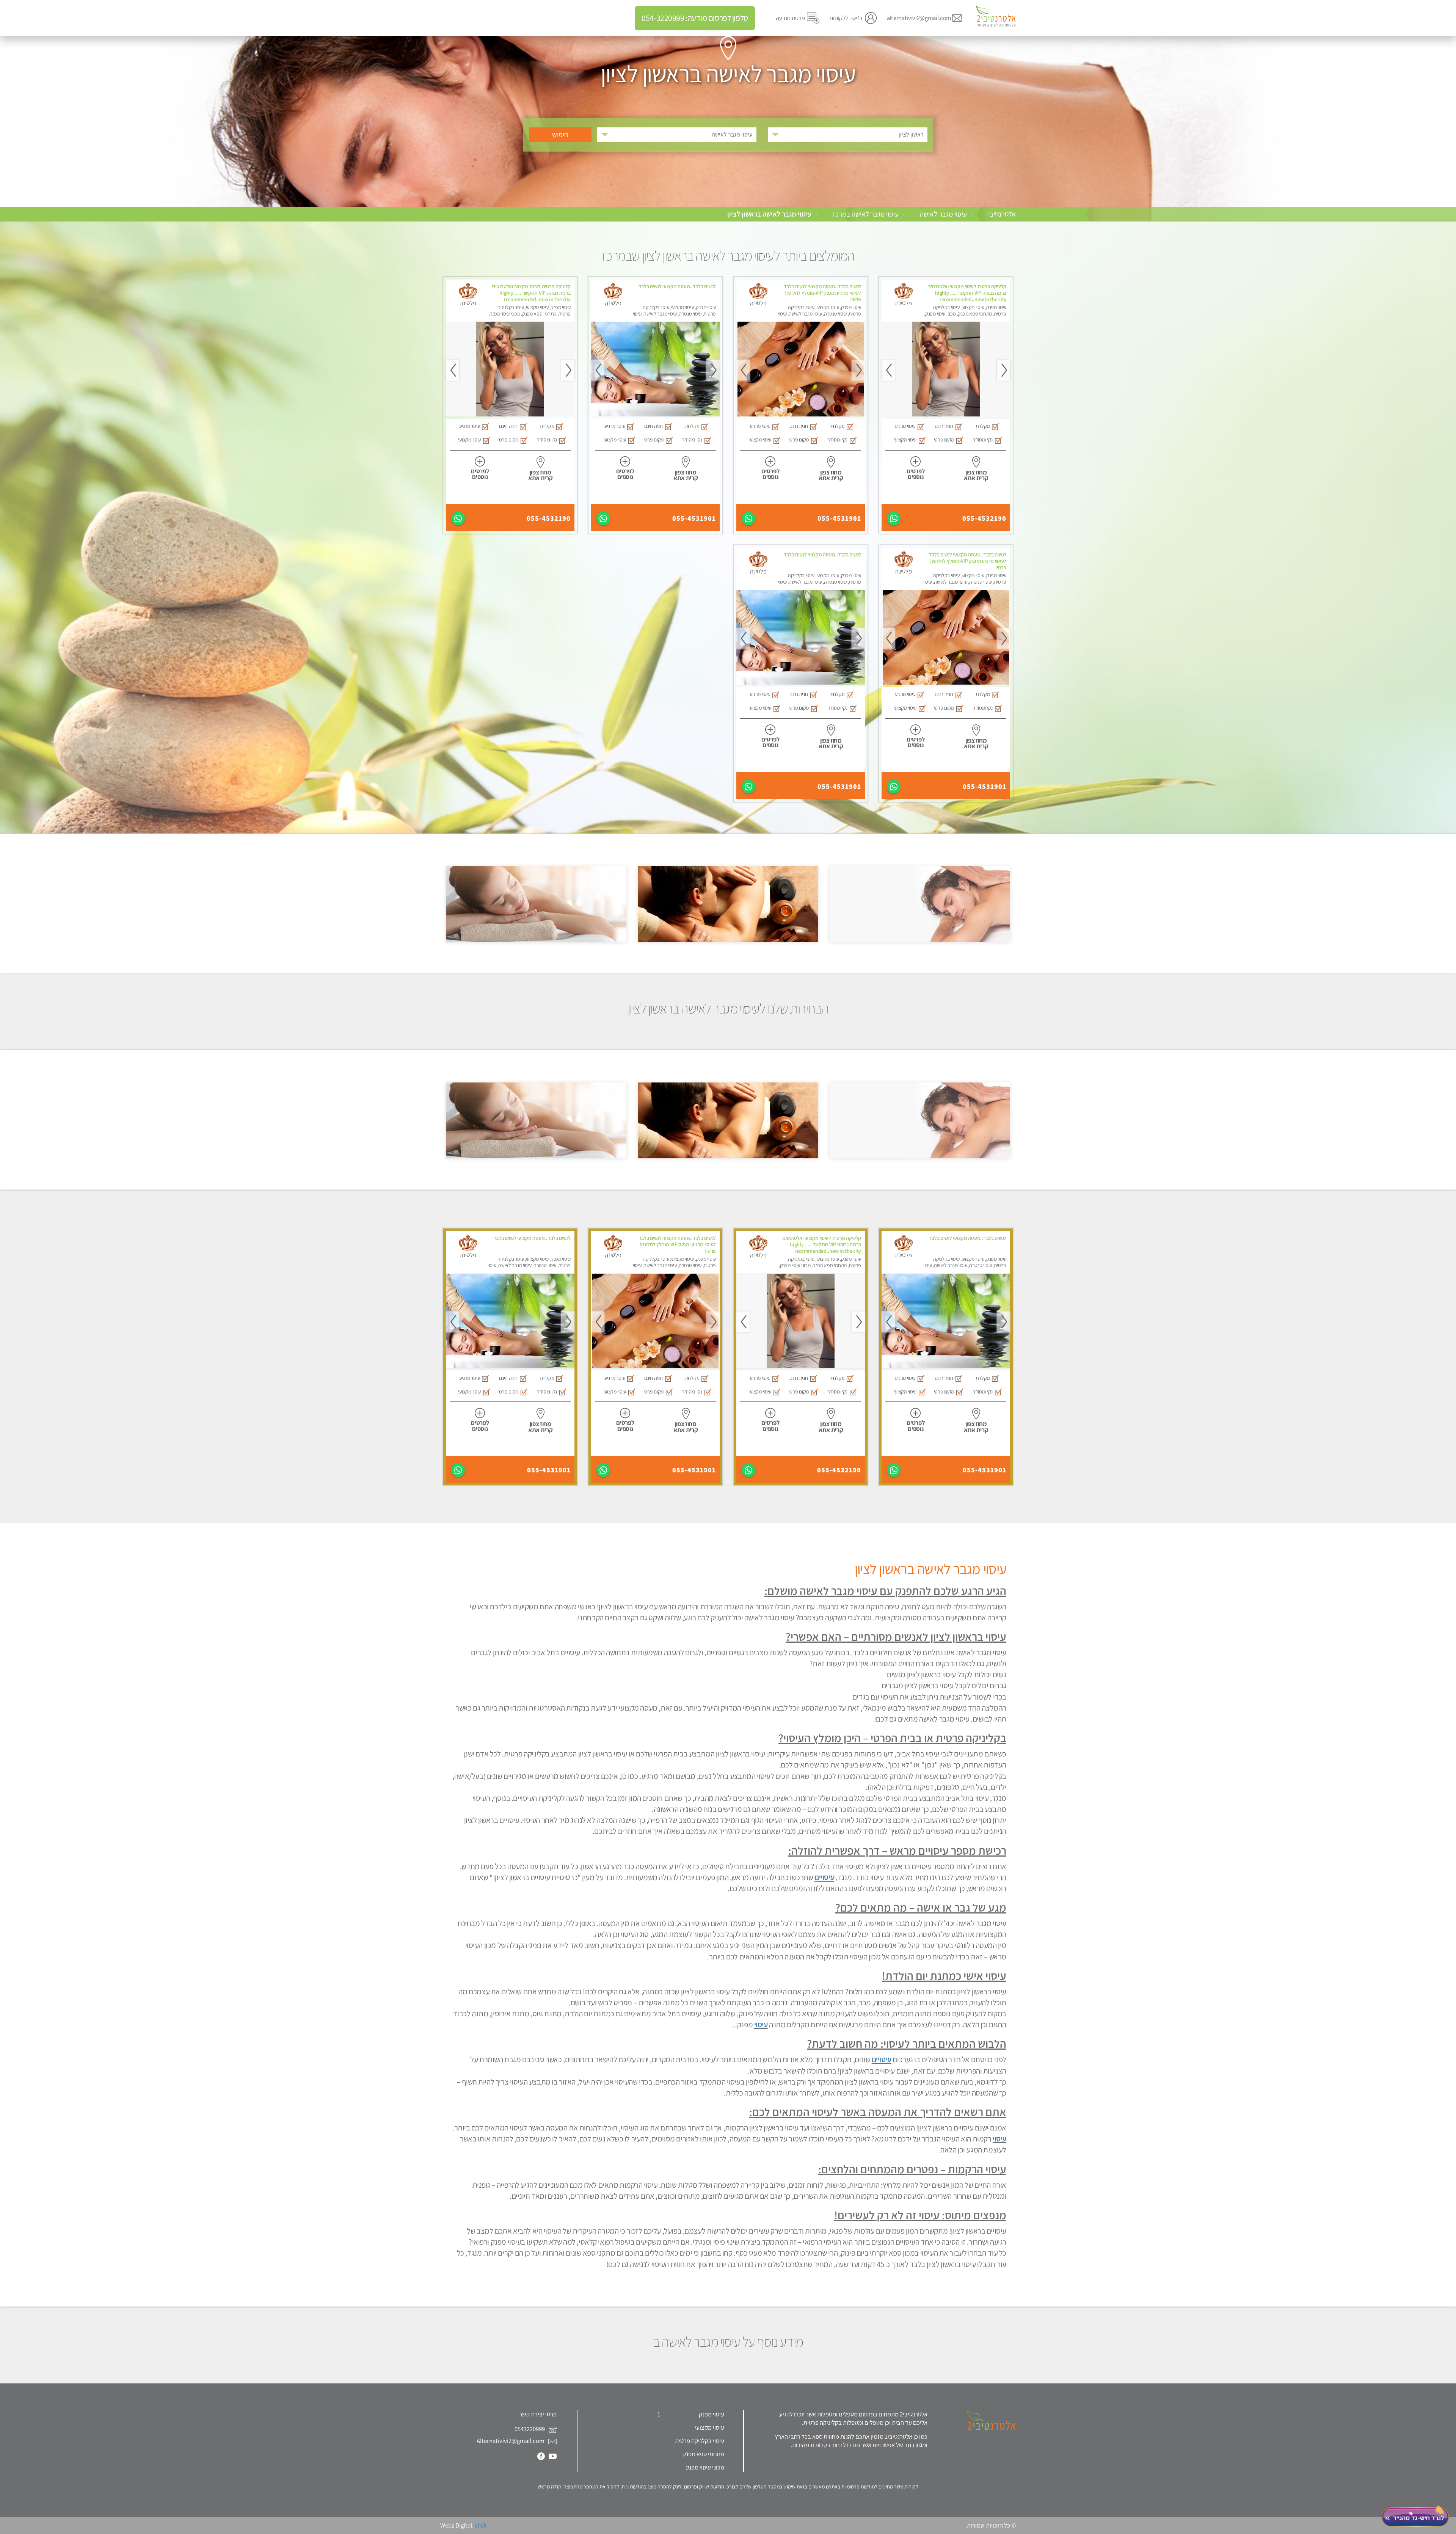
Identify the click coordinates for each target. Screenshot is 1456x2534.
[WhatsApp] (894, 518)
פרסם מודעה (790, 18)
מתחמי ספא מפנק (703, 2454)
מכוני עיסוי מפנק (705, 2467)
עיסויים (824, 1877)
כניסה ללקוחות (846, 18)
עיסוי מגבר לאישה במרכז (866, 214)
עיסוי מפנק (712, 2414)
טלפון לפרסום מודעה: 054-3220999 (695, 18)
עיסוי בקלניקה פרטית (700, 2441)
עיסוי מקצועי (709, 2427)
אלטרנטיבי (1002, 214)
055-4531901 (839, 518)
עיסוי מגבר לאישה (943, 214)
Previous (1003, 370)
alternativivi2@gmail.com (919, 18)
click (481, 2525)
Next (888, 370)
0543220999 (530, 2429)
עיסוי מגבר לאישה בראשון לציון (769, 214)
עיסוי (761, 2024)
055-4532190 (984, 518)
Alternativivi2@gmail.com (511, 2441)
